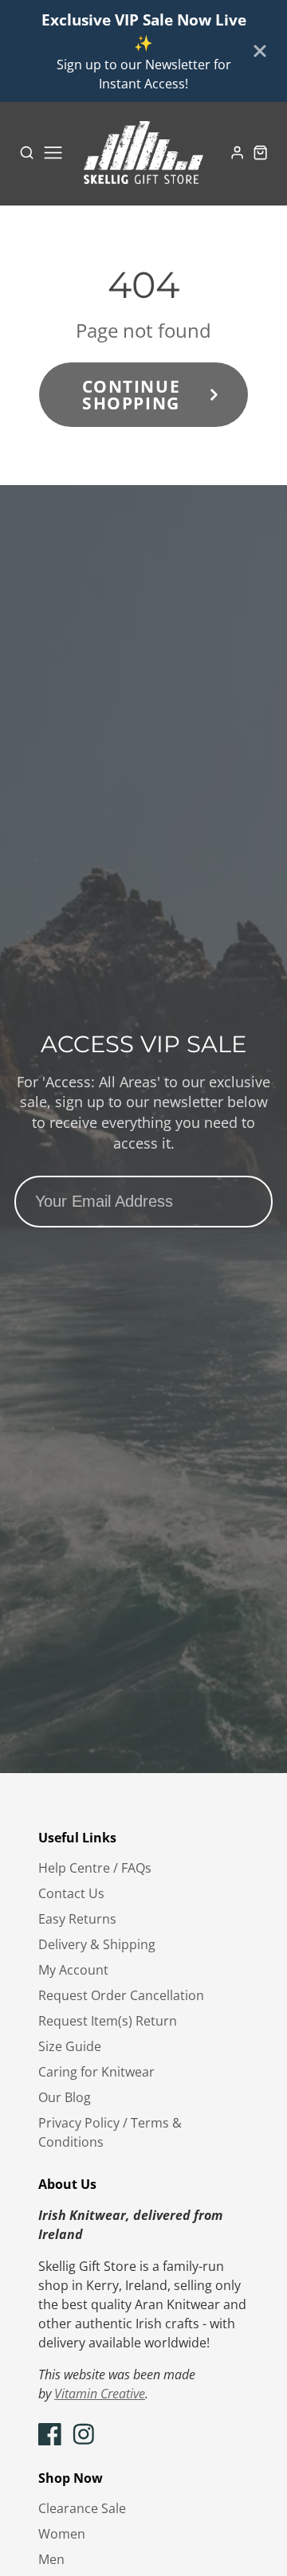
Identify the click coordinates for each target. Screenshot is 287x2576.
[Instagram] (84, 2434)
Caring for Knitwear (96, 2072)
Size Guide (70, 2046)
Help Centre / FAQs (95, 1868)
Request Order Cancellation (121, 1995)
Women (62, 2534)
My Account (73, 1970)
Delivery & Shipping (97, 1944)
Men (51, 2559)
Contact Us (71, 1893)
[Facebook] (50, 2434)
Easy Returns (77, 1919)
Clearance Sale (82, 2508)
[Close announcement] (260, 51)
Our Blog (65, 2097)
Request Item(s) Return (108, 2021)
